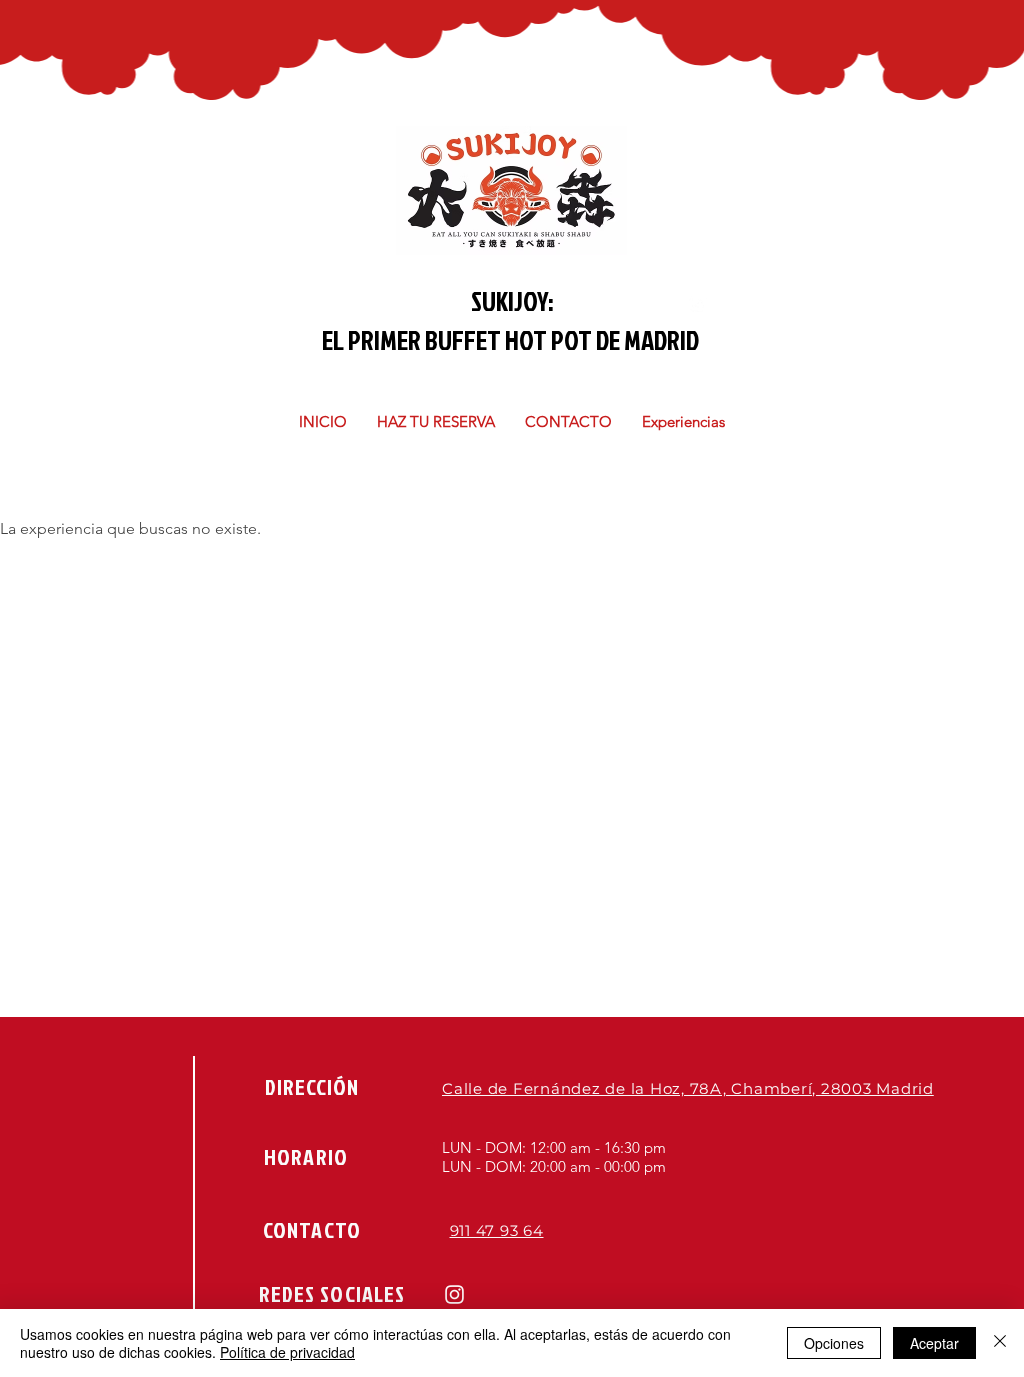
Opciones (834, 1343)
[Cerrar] (1000, 1343)
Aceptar (934, 1343)
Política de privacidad (287, 1352)
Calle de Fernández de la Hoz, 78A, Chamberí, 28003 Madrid (688, 1088)
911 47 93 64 (497, 1230)
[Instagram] (454, 1294)
